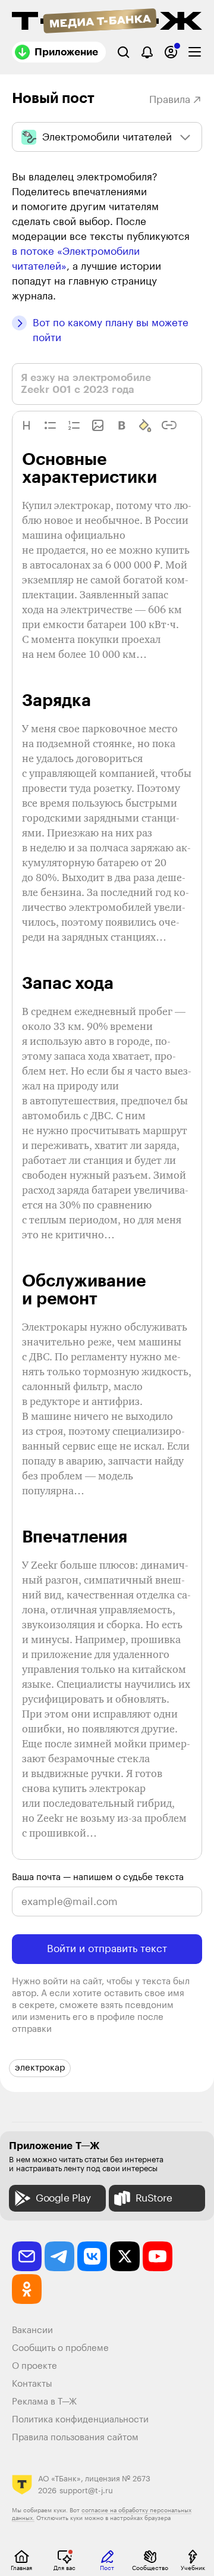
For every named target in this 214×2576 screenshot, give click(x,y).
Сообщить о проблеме (60, 2348)
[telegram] (59, 2256)
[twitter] (125, 2256)
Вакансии (32, 2330)
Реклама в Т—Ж (44, 2402)
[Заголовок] (26, 425)
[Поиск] (123, 52)
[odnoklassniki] (27, 2289)
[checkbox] (195, 52)
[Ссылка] (169, 425)
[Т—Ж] (107, 22)
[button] (26, 425)
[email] (27, 2256)
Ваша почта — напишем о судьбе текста (98, 1877)
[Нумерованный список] (74, 425)
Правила (170, 100)
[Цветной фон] (145, 425)
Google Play (63, 2198)
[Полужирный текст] (122, 425)
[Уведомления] (147, 52)
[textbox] (107, 1161)
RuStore (154, 2198)
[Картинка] (98, 425)
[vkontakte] (92, 2256)
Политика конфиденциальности (80, 2420)
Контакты (32, 2384)
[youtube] (158, 2256)
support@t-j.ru (86, 2491)
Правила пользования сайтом (75, 2438)
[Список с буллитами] (50, 425)
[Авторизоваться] (171, 52)
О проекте (34, 2366)
